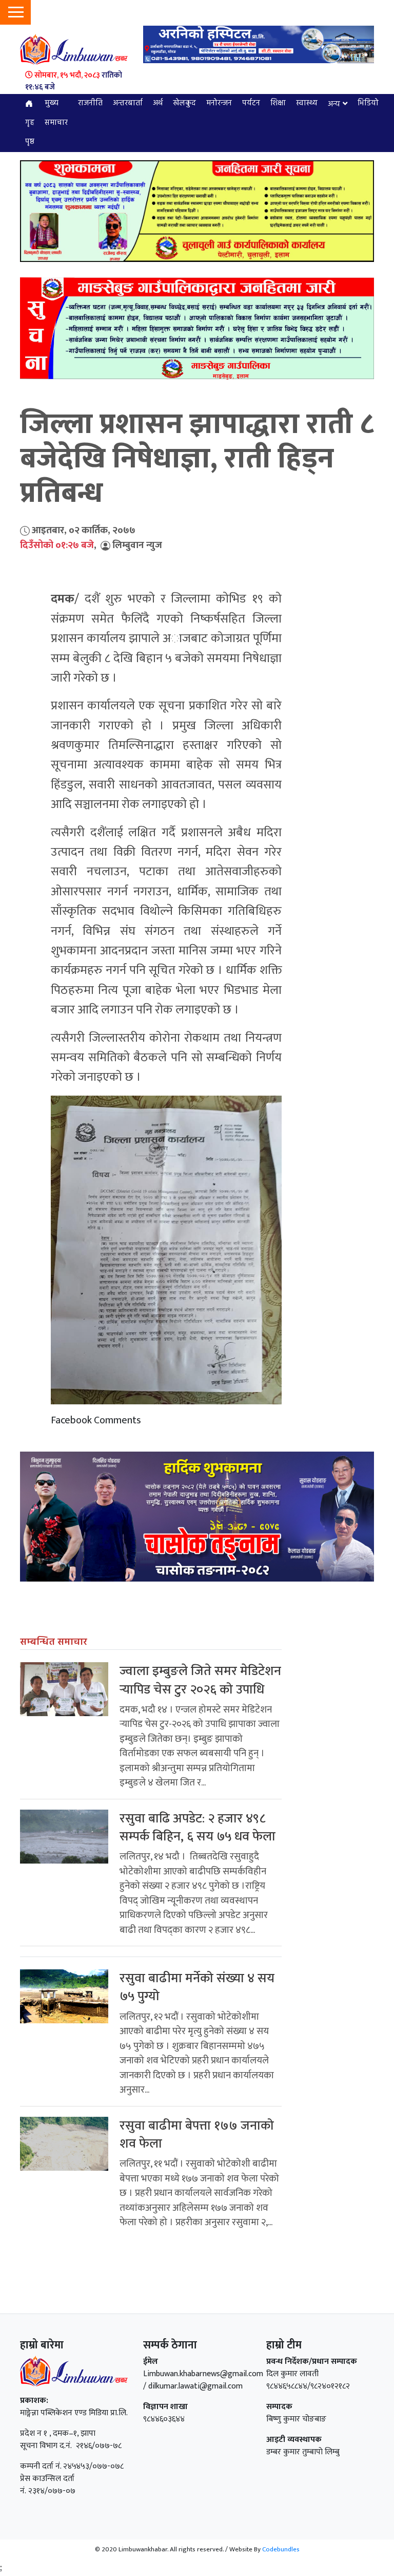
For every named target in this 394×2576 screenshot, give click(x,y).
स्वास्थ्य (307, 103)
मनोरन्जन (219, 103)
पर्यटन (251, 103)
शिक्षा (278, 103)
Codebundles (281, 2549)
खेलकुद (184, 103)
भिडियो (368, 103)
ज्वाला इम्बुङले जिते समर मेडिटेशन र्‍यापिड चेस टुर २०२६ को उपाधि (200, 1680)
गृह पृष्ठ (30, 133)
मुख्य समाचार (56, 113)
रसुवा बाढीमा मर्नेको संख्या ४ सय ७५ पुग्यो (197, 1987)
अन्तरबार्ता (128, 103)
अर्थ (158, 103)
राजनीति (90, 103)
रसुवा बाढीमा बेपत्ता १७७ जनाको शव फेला (197, 2135)
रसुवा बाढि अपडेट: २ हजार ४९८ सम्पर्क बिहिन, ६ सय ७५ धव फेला (198, 1828)
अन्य (334, 104)
